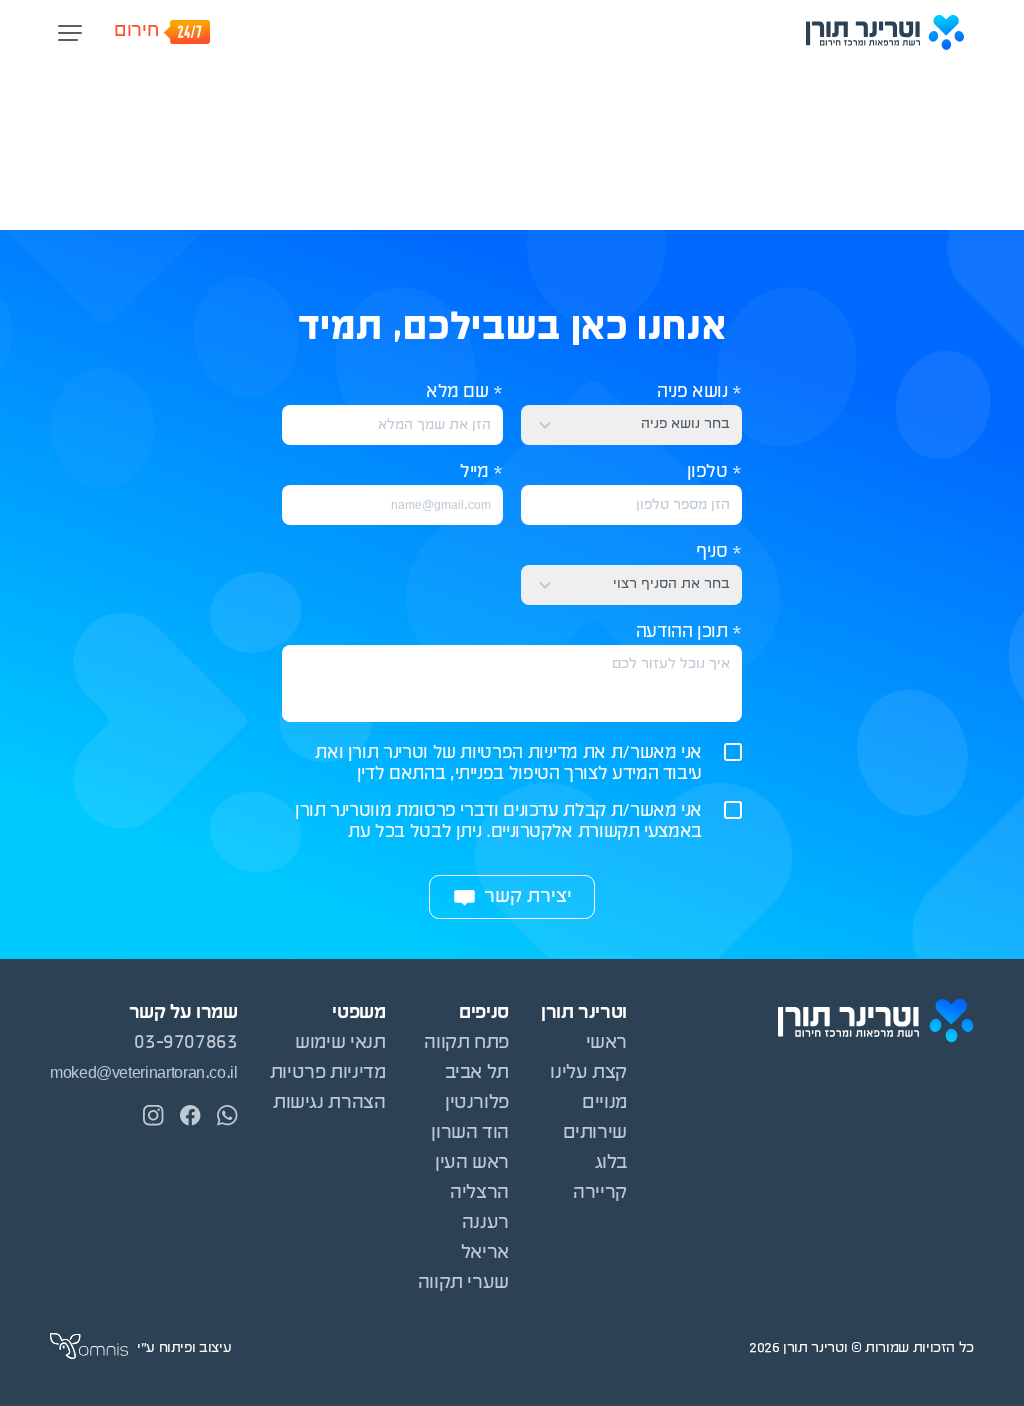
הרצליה (479, 1193)
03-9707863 (185, 1043)
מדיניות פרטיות (328, 1073)
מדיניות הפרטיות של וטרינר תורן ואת (446, 753)
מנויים (604, 1103)
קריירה (600, 1193)
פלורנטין (477, 1103)
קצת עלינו (588, 1073)
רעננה (485, 1223)
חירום (136, 31)
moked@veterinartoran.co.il (144, 1073)
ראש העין (472, 1163)
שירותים (595, 1133)
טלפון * (714, 472)
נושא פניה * (699, 392)
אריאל (485, 1253)
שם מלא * (464, 392)
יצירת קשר (528, 897)
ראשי (606, 1043)
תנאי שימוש (340, 1043)
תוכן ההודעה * (689, 632)
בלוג (611, 1163)
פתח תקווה (466, 1043)
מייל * (481, 472)
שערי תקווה (463, 1283)
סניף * (719, 552)
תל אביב (477, 1073)
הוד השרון (470, 1133)
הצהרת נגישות (329, 1103)
